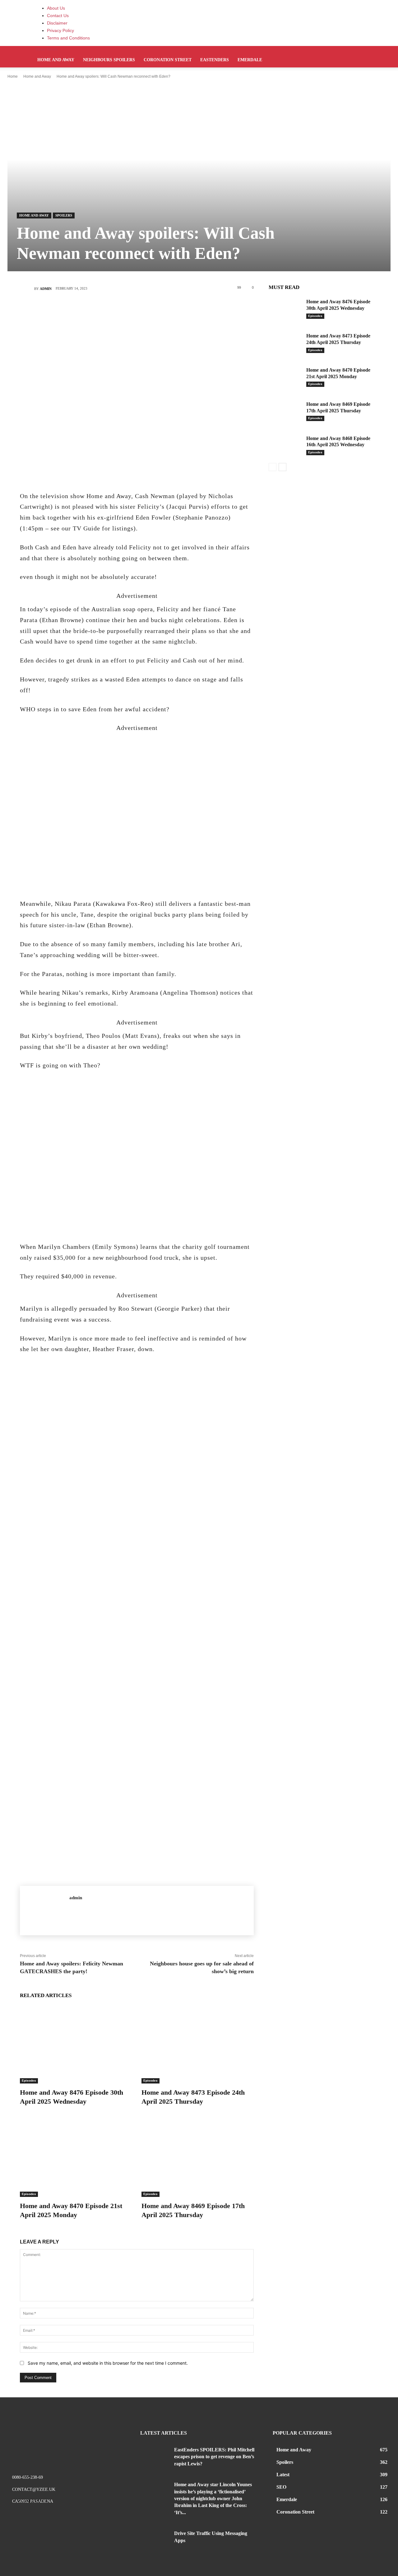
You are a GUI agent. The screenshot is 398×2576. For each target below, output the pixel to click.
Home (13, 76)
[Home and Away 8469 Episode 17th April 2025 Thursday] (198, 2158)
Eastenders (215, 60)
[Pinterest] (137, 310)
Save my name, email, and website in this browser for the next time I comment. (108, 2363)
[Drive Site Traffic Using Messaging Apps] (155, 2539)
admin (46, 289)
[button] (358, 54)
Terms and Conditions (68, 38)
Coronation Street (168, 60)
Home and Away (56, 60)
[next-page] (282, 467)
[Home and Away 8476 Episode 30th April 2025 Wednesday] (76, 2044)
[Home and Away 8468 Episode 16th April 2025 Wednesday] (285, 445)
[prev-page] (273, 467)
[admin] (27, 289)
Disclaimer (57, 23)
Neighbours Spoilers (109, 60)
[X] (118, 310)
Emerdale (250, 60)
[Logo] (34, 49)
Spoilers (64, 215)
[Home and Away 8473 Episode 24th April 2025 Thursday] (198, 2044)
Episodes (29, 2081)
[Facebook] (99, 310)
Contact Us (58, 16)
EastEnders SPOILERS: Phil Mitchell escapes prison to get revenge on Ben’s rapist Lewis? (214, 2457)
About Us (56, 8)
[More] (174, 310)
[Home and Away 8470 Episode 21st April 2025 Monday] (76, 2158)
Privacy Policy (60, 30)
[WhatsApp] (155, 310)
